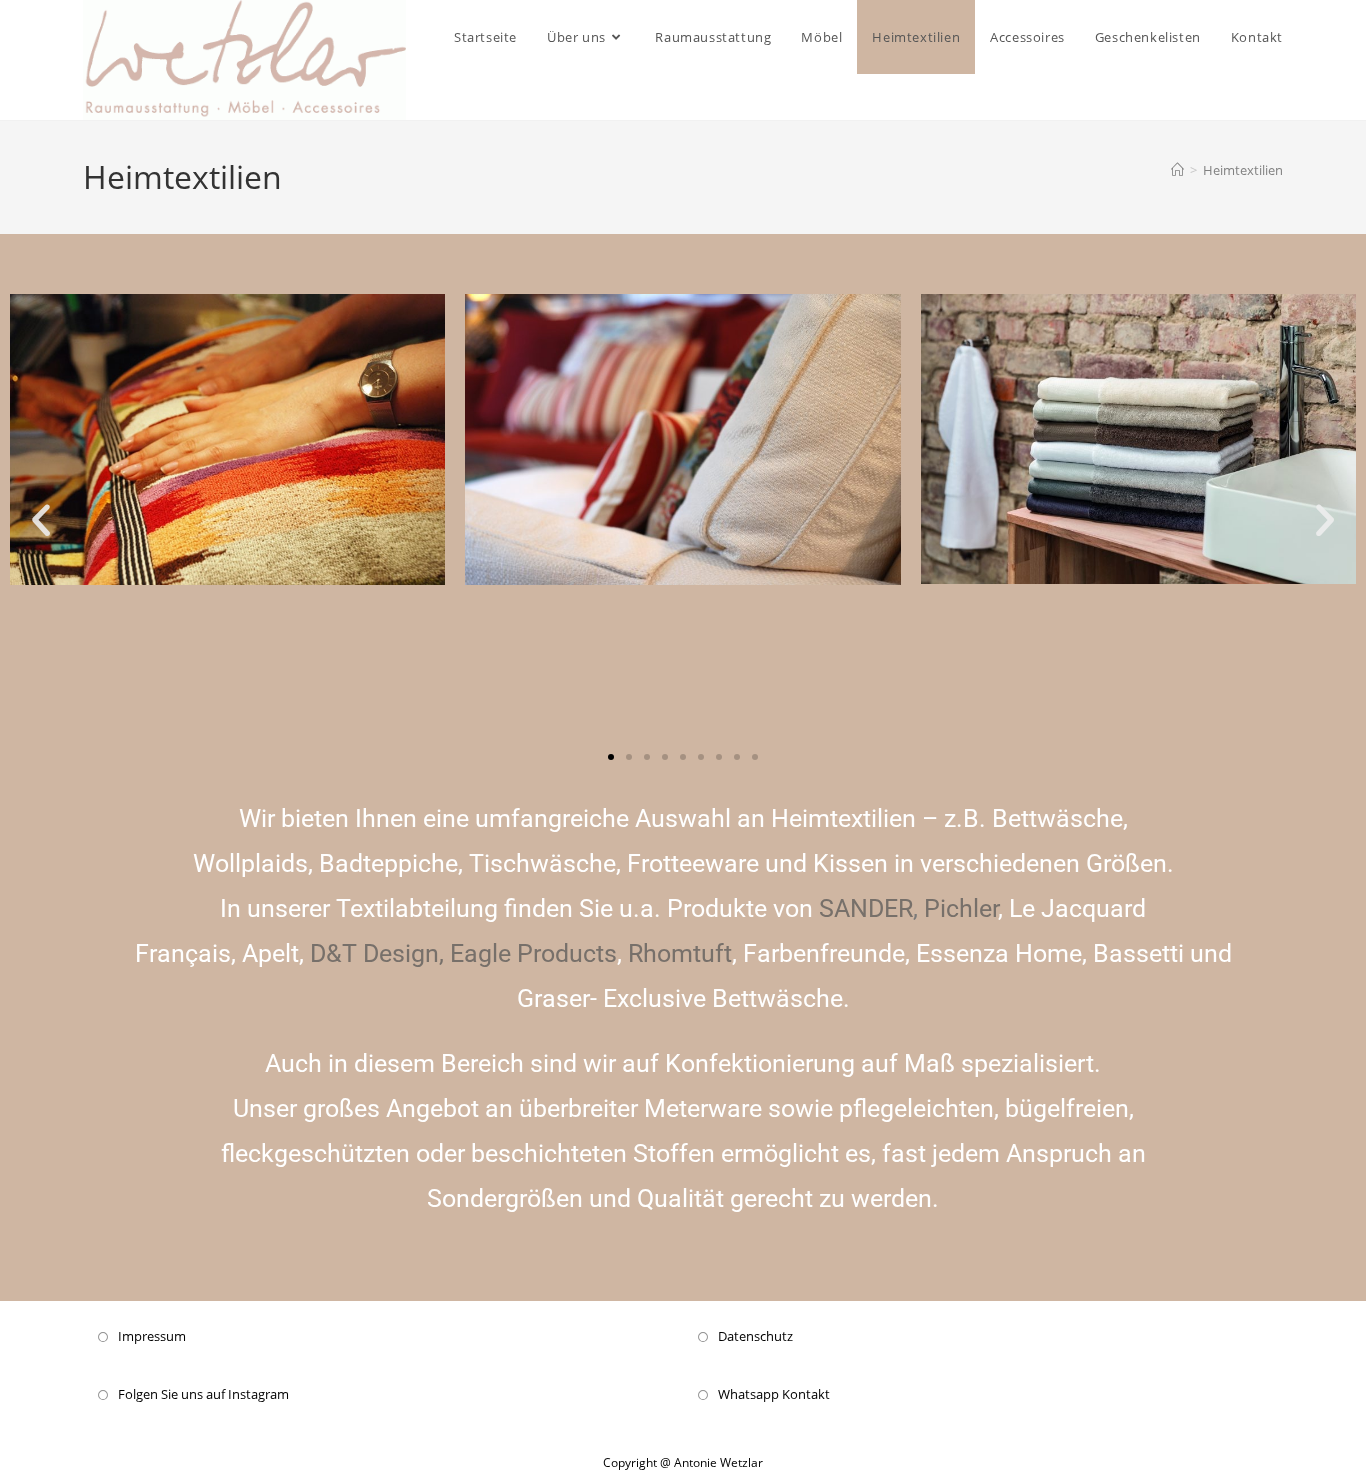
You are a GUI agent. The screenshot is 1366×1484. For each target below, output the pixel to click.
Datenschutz (755, 1336)
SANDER (866, 908)
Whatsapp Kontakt (774, 1394)
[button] (41, 520)
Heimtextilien (1243, 170)
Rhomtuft (680, 953)
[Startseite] (1177, 170)
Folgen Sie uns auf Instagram (203, 1394)
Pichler (961, 908)
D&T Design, (377, 953)
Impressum (152, 1336)
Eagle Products (533, 953)
